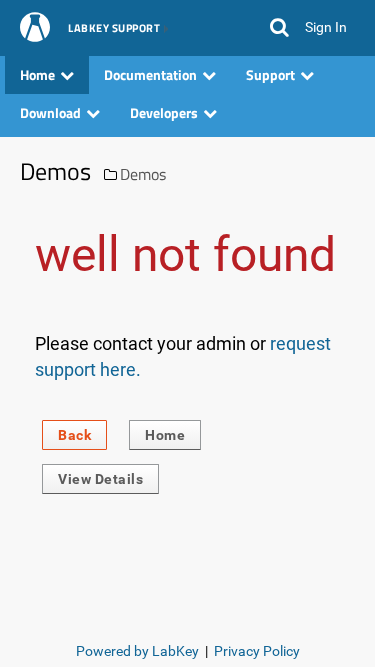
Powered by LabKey (137, 651)
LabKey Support (114, 29)
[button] (279, 28)
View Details (100, 479)
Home (165, 435)
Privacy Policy (257, 651)
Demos (143, 174)
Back (74, 435)
